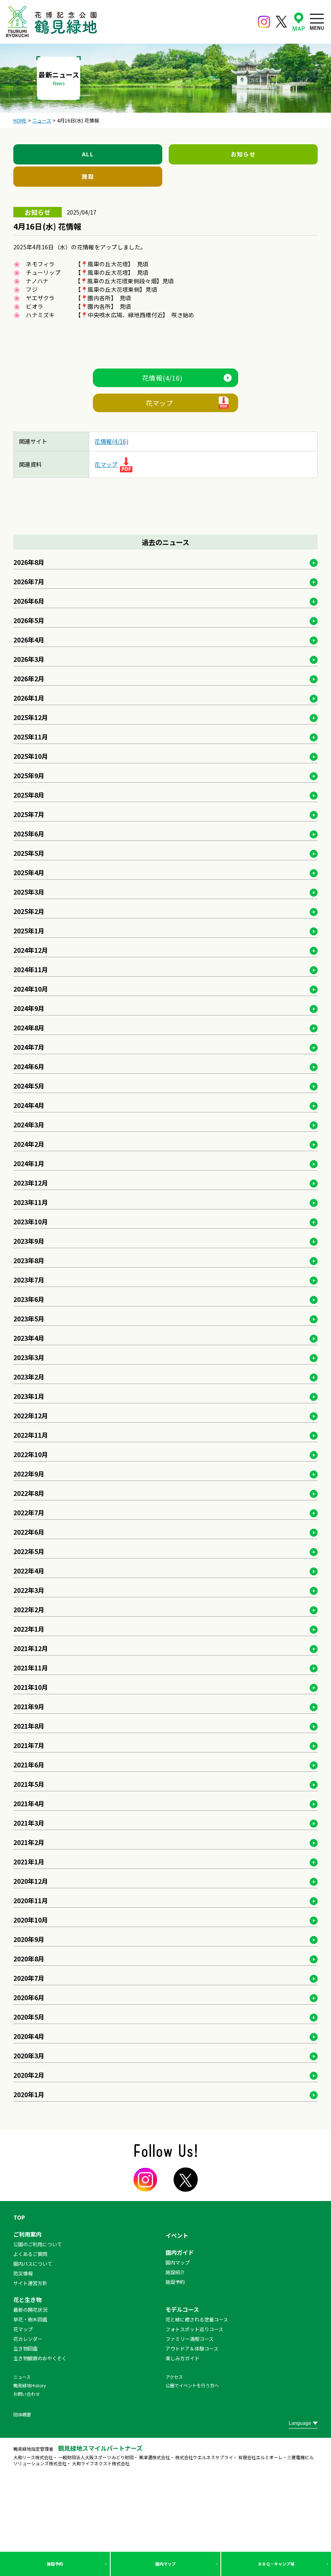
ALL (88, 154)
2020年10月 (31, 1920)
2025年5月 (29, 853)
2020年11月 (31, 1900)
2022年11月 (31, 1435)
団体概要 (22, 2414)
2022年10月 (31, 1454)
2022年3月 (29, 1590)
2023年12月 (31, 1183)
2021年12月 (31, 1648)
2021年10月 (31, 1687)
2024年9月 (29, 1008)
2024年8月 (29, 1028)
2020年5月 (29, 2017)
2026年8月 (29, 562)
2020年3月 (29, 2056)
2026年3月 (29, 659)
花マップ (159, 403)
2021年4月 (29, 1803)
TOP (19, 2217)
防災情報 (23, 2273)
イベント (177, 2235)
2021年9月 (29, 1706)
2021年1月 (29, 1862)
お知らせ (243, 154)
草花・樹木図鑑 (30, 2319)
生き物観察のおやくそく (40, 2358)
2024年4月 (29, 1105)
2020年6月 (29, 1997)
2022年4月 (29, 1571)
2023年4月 (29, 1338)
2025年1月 (29, 931)
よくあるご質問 (30, 2254)
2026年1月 (29, 698)
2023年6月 (29, 1299)
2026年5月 (29, 620)
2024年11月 (31, 969)
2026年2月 (29, 678)
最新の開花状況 (30, 2310)
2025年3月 (29, 892)
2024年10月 (31, 989)
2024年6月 (29, 1066)
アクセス (174, 2377)
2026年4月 (29, 640)
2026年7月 (29, 581)
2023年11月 (31, 1202)
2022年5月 (29, 1551)
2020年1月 (29, 2094)
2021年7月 (29, 1745)
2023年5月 (29, 1319)
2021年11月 (31, 1668)
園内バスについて (33, 2263)
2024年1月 (29, 1163)
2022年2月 (29, 1609)
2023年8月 (29, 1260)
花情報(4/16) (162, 378)
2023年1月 (29, 1396)
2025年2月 (29, 911)
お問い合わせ (27, 2394)
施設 (88, 176)
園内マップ (165, 2564)
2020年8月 (29, 1959)
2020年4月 (29, 2036)
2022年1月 (29, 1629)
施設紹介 (175, 2272)
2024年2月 (29, 1144)
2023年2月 (29, 1377)
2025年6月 (29, 834)
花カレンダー (28, 2339)
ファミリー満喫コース (190, 2339)
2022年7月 (29, 1512)
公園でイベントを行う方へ (192, 2385)
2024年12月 (31, 950)
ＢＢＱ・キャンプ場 (276, 2564)
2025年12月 (31, 717)
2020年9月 (29, 1939)
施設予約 (55, 2564)
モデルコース (182, 2309)
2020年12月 (31, 1881)
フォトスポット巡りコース (194, 2329)
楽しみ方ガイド (182, 2358)
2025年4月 (29, 872)
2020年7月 (29, 1978)
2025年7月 (29, 814)
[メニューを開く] (317, 22)
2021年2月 (29, 1842)
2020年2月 (29, 2075)
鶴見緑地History (30, 2385)
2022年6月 (29, 1532)
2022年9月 (29, 1474)
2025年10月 (31, 756)
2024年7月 (29, 1047)
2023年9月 (29, 1241)
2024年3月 (29, 1125)
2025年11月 (31, 737)
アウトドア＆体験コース (192, 2348)
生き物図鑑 (25, 2348)
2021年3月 (29, 1823)
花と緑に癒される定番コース (197, 2319)
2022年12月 (31, 1415)
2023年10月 (31, 1222)
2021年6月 (29, 1765)
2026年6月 (29, 601)
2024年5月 (29, 1086)
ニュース (22, 2377)
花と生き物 (27, 2300)
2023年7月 (29, 1280)
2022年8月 (29, 1493)
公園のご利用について (38, 2244)
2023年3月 (29, 1357)
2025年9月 (29, 775)
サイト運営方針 (30, 2283)
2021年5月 (29, 1784)
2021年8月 (29, 1726)
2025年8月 (29, 795)
